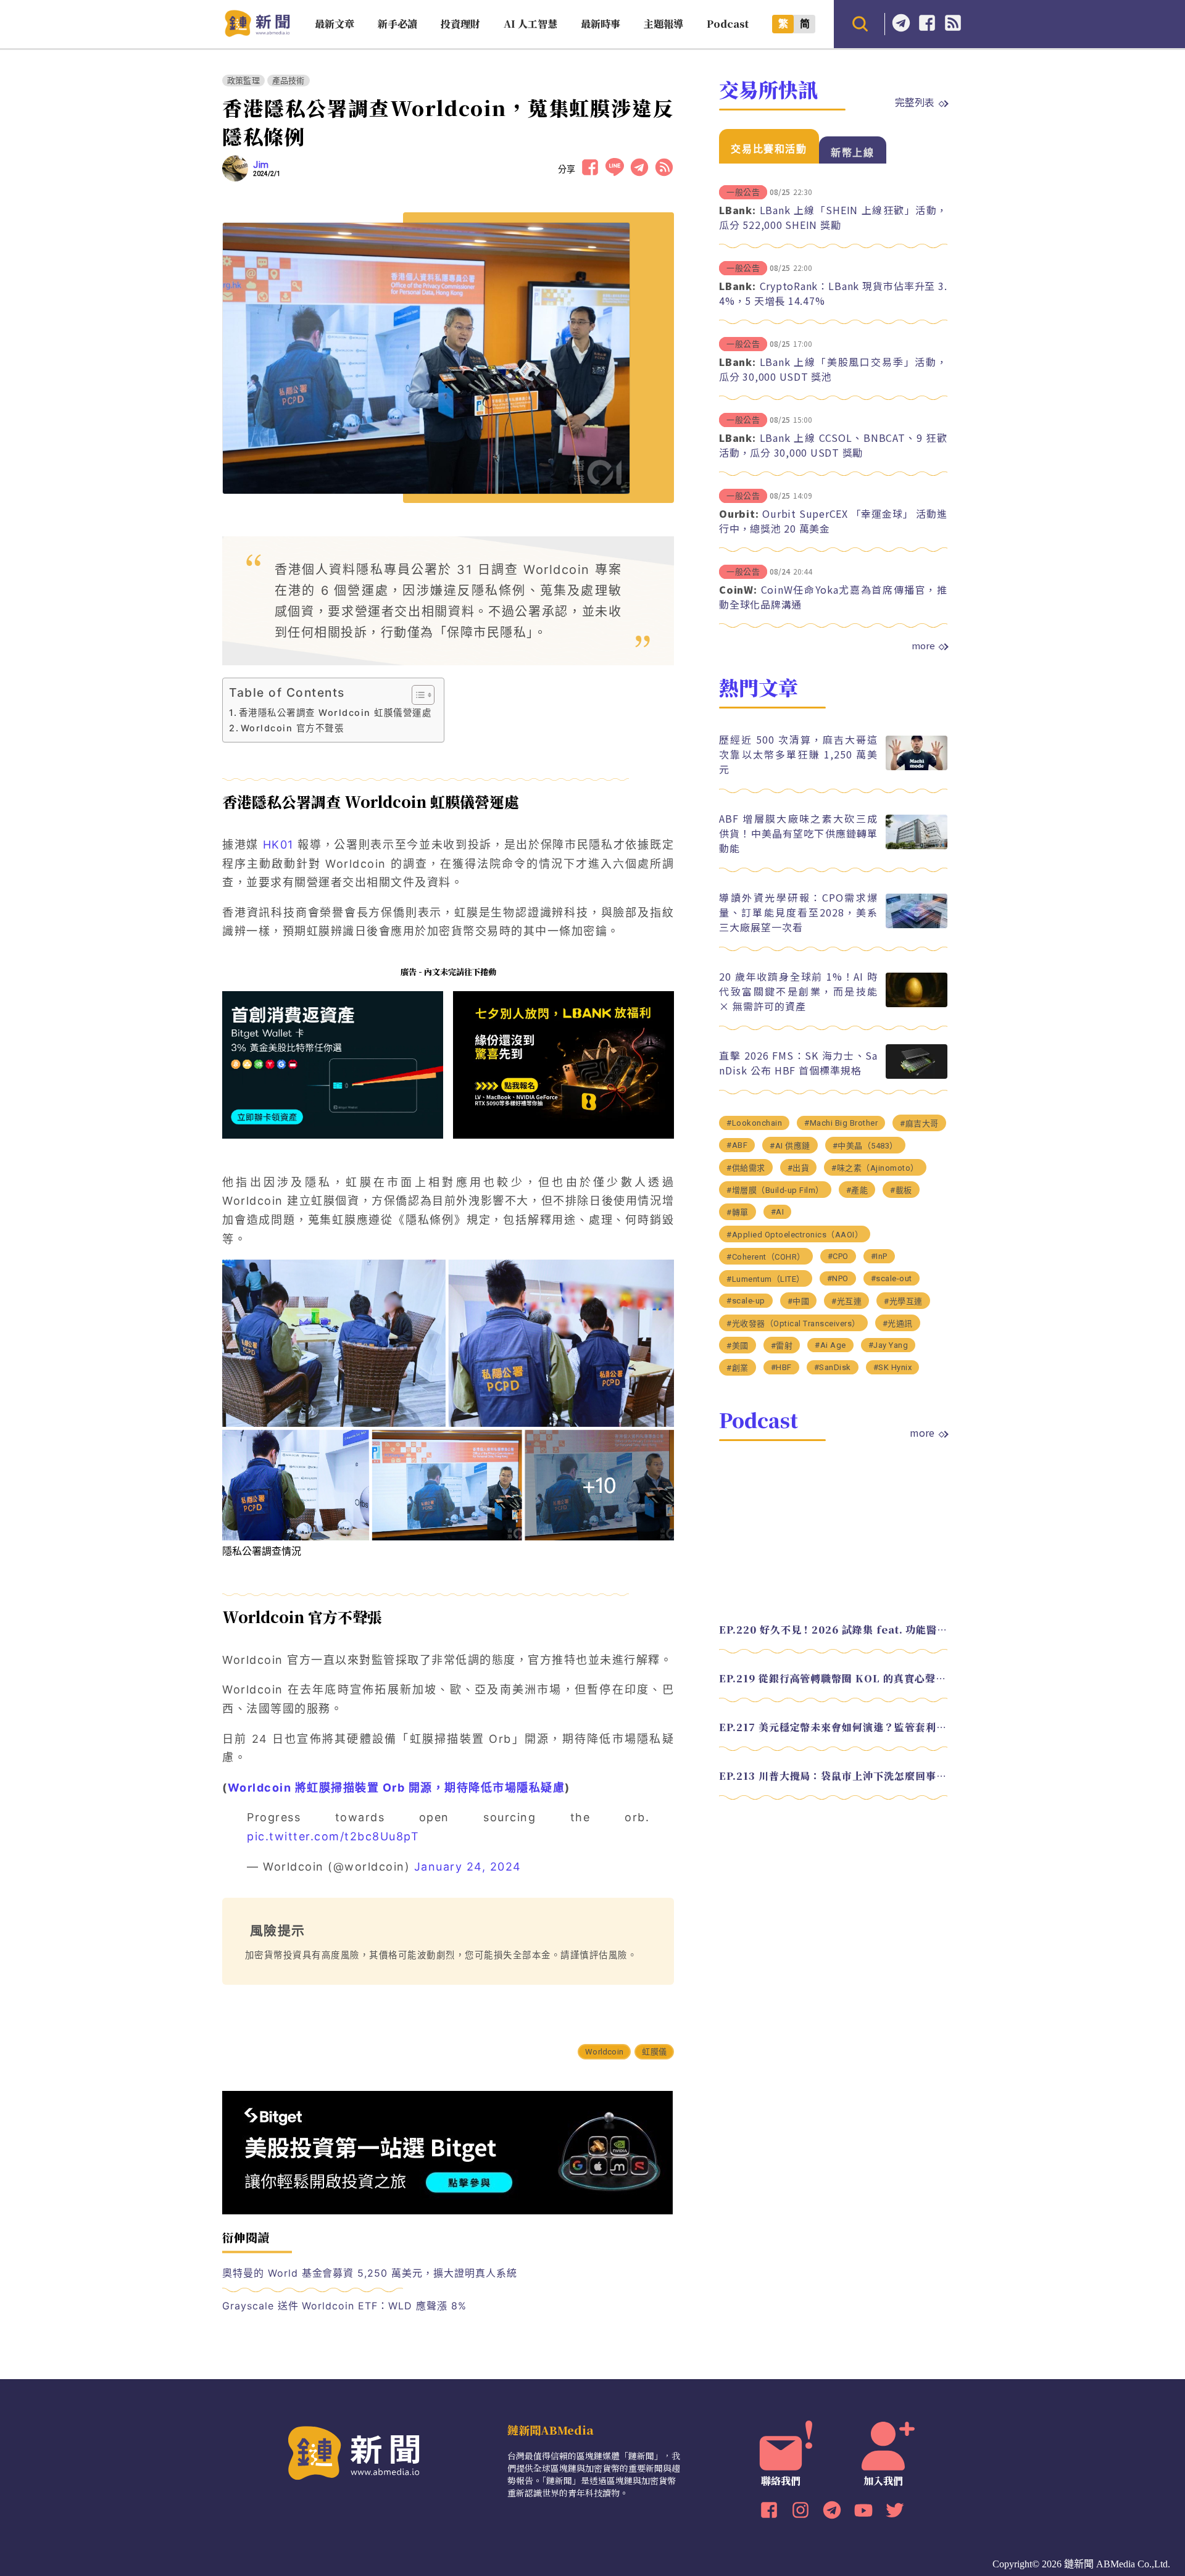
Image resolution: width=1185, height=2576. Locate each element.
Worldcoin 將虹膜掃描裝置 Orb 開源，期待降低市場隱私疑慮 (397, 1788)
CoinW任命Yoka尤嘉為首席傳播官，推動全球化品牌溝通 (833, 597)
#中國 (799, 1301)
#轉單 (738, 1212)
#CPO (838, 1256)
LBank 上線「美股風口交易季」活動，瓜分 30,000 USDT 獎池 (833, 369)
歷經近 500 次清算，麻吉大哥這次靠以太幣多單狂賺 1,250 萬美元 (798, 754)
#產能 (857, 1190)
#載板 (901, 1190)
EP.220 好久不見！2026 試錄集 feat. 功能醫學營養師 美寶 (833, 1630)
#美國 (738, 1346)
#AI (778, 1212)
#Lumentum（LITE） (766, 1279)
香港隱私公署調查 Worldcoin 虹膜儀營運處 (335, 713)
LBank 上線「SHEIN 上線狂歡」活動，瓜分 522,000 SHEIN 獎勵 (833, 217)
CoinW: (738, 589)
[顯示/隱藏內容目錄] (417, 695)
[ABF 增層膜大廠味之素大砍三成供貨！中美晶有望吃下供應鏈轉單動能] (917, 846)
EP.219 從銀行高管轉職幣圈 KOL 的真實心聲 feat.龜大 (833, 1678)
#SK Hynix (893, 1367)
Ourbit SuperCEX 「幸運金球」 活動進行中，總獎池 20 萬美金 (833, 521)
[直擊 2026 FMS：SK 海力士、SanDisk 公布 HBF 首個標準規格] (917, 1075)
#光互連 (846, 1301)
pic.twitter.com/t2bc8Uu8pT (333, 1836)
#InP (879, 1256)
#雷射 (782, 1346)
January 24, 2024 (468, 1867)
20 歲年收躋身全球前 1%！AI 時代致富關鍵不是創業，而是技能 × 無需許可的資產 (798, 991)
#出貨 (799, 1168)
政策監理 (243, 81)
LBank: (738, 210)
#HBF (781, 1367)
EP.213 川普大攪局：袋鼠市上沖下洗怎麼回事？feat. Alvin (833, 1776)
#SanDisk (833, 1367)
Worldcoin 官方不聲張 (292, 728)
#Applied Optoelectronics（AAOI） (795, 1235)
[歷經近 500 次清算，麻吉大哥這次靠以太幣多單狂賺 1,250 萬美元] (917, 767)
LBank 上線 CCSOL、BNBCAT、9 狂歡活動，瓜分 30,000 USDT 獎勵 (833, 445)
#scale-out (892, 1278)
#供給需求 (746, 1168)
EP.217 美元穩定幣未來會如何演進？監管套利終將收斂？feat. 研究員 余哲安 (833, 1727)
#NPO (838, 1278)
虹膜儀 (654, 2052)
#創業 (738, 1368)
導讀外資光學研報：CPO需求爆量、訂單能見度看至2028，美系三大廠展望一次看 (798, 912)
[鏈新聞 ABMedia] (257, 33)
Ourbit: (739, 513)
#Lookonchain (754, 1123)
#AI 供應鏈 (790, 1146)
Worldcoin (604, 2052)
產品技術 (289, 81)
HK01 (278, 845)
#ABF (737, 1145)
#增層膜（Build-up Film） (775, 1190)
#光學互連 (903, 1301)
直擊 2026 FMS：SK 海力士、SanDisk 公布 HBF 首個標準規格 (798, 1063)
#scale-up (746, 1301)
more (923, 646)
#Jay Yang (888, 1345)
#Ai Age (830, 1345)
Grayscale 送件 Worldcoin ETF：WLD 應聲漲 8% (344, 2306)
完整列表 (915, 102)
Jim (261, 165)
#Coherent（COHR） (766, 1257)
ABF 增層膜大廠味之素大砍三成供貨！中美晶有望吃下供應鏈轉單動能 (798, 833)
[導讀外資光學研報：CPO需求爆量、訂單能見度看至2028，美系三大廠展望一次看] (917, 925)
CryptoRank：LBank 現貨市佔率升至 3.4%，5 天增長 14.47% (833, 293)
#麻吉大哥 (919, 1124)
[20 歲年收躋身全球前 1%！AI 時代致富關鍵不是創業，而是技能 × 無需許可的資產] (917, 1004)
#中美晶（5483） (865, 1146)
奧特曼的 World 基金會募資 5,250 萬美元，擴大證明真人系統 (370, 2273)
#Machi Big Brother (841, 1123)
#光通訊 (898, 1323)
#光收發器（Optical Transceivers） (793, 1323)
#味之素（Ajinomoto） (875, 1168)
